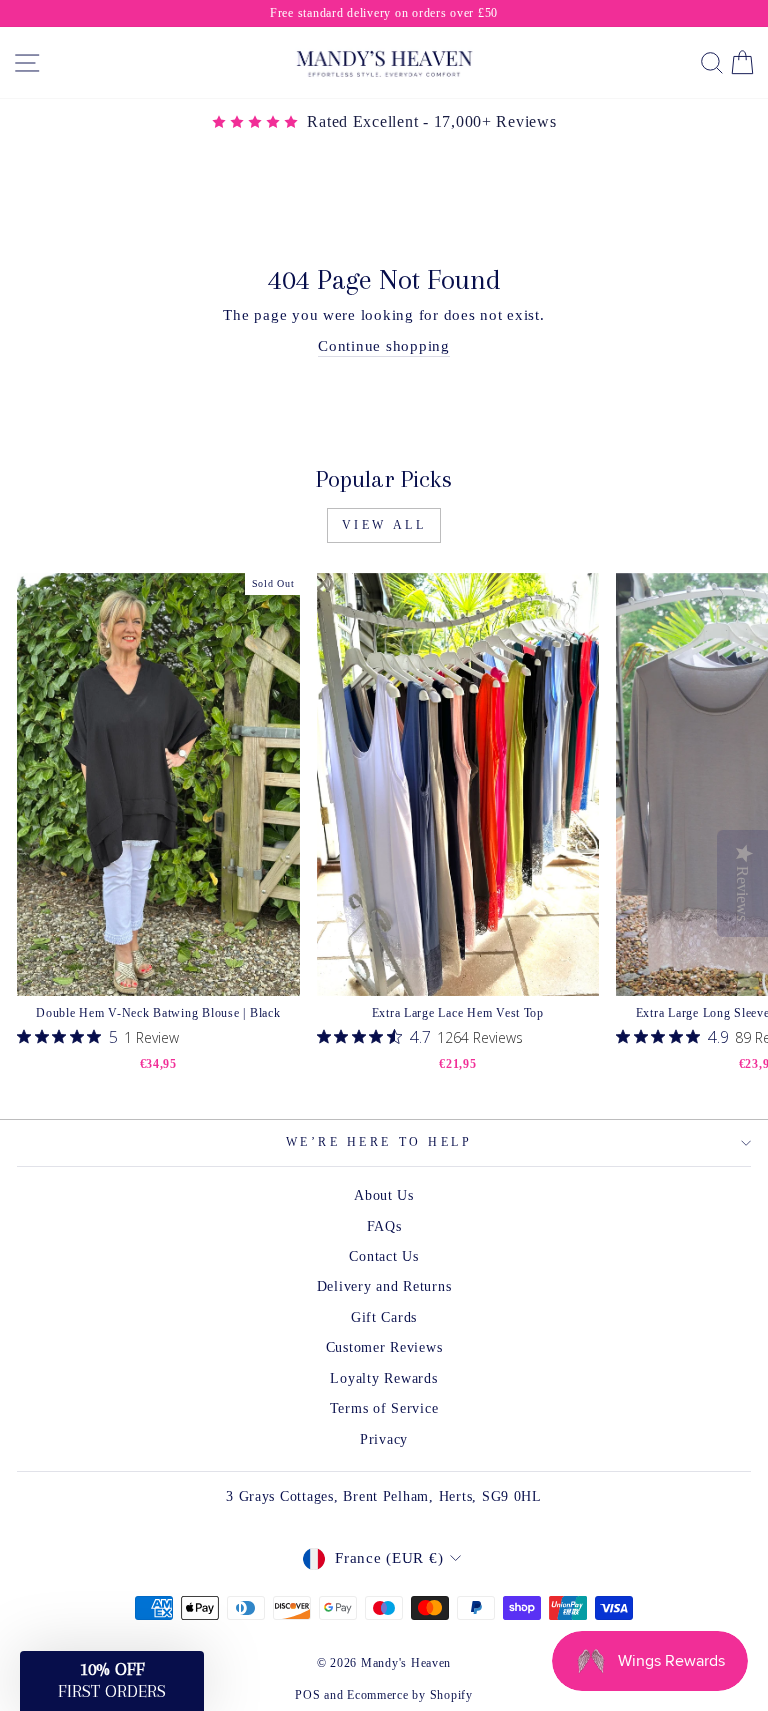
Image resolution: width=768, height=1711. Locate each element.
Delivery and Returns (384, 1286)
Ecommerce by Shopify (410, 1695)
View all (384, 525)
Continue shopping (384, 346)
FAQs (384, 1226)
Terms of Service (384, 1408)
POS (307, 1695)
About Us (384, 1195)
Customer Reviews (384, 1347)
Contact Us (383, 1256)
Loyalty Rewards (383, 1378)
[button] (112, 1681)
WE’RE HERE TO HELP (379, 1142)
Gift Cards (384, 1317)
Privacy (384, 1439)
